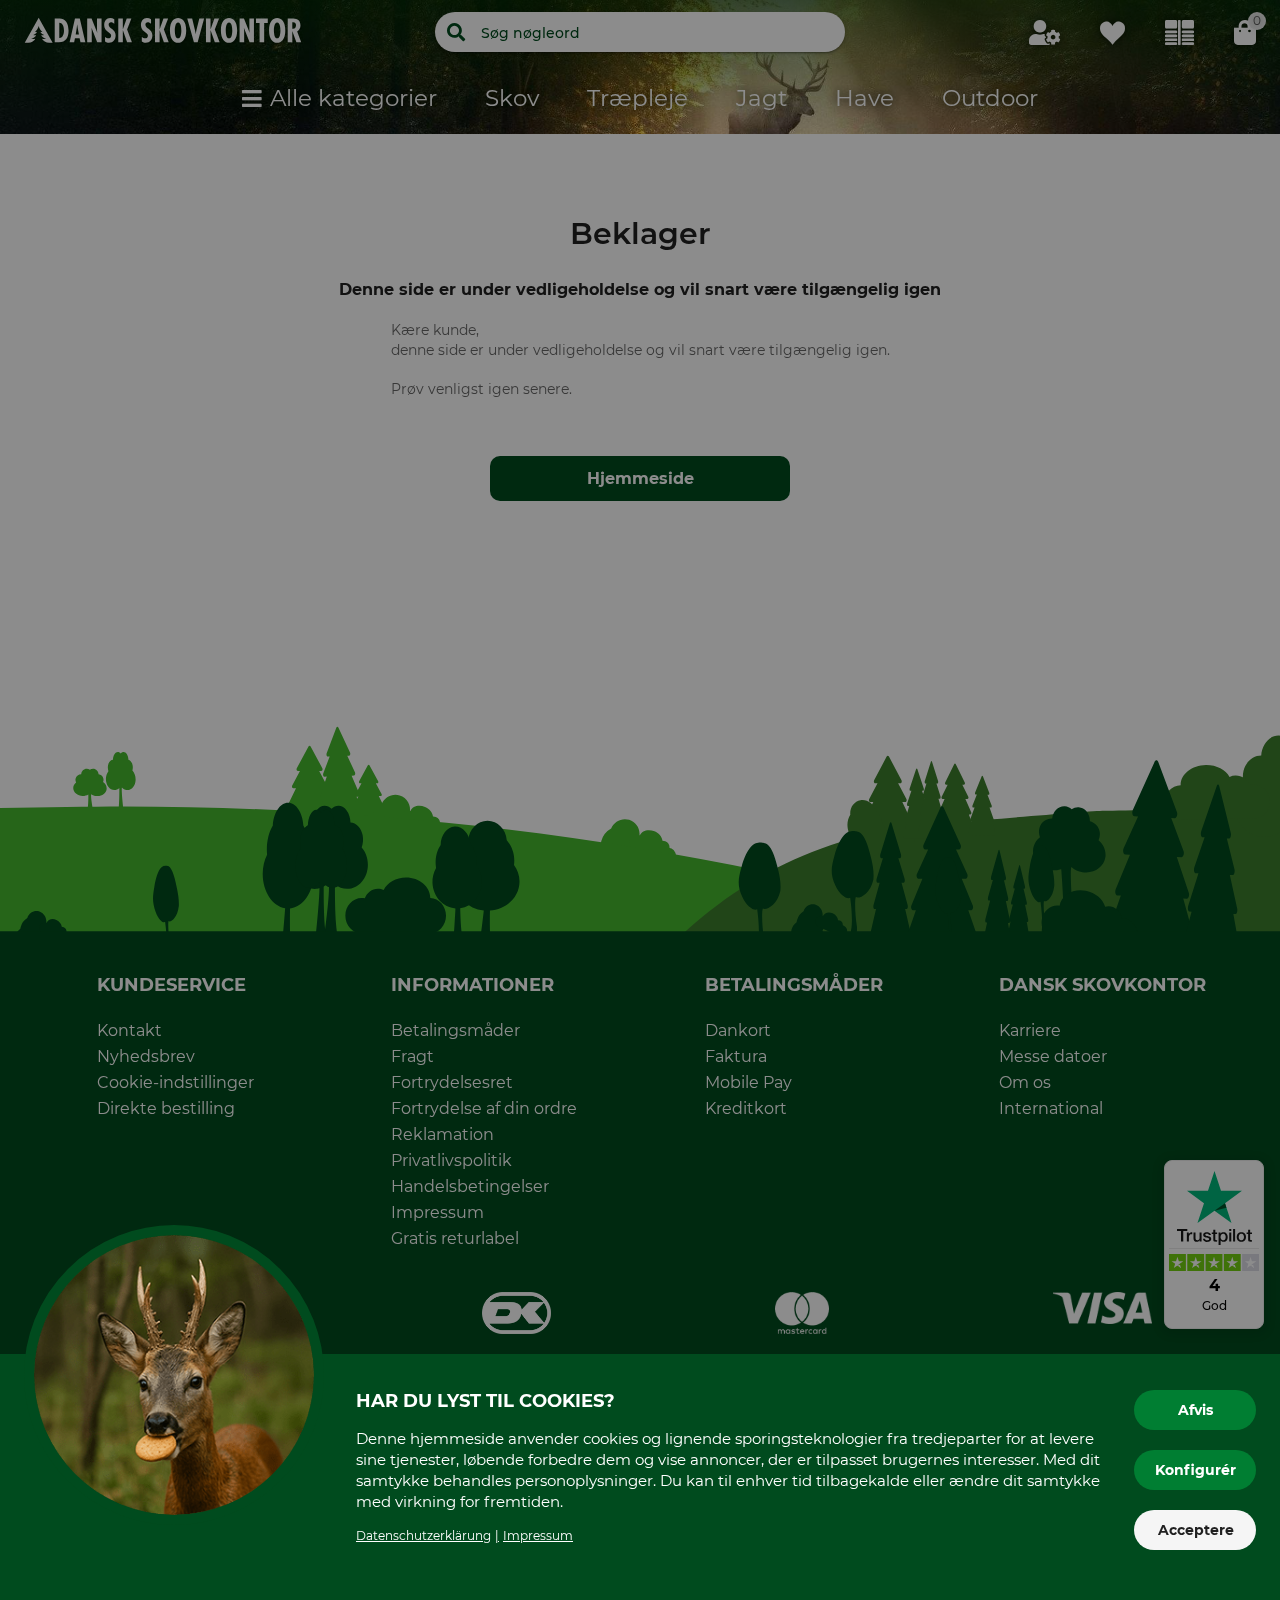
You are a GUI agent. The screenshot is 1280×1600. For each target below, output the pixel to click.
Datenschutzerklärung (423, 1535)
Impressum (538, 1535)
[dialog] (640, 800)
